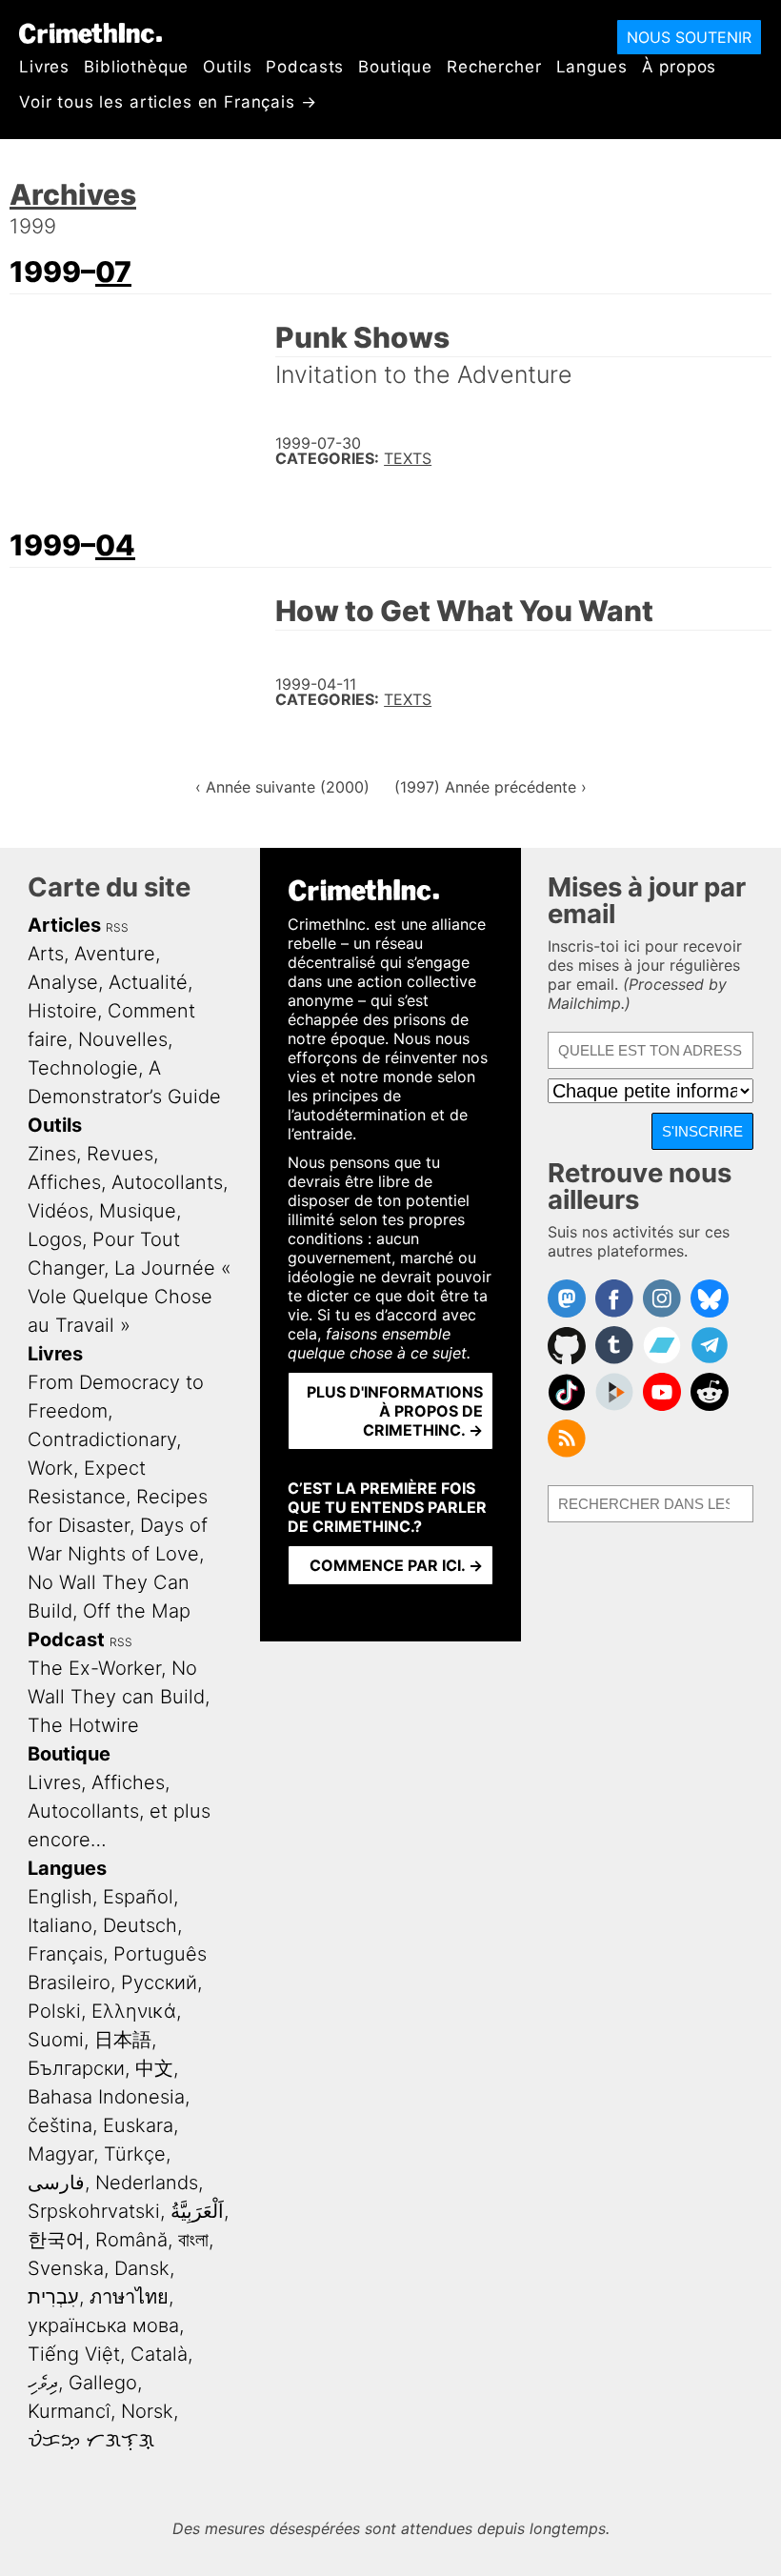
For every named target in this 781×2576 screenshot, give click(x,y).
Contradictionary (102, 1439)
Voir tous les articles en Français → (168, 102)
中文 (154, 2068)
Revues (120, 1154)
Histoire (62, 1011)
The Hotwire (83, 1725)
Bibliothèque (136, 67)
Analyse (63, 982)
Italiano (60, 1925)
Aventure (115, 954)
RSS (117, 927)
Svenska (66, 2268)
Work (50, 1468)
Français (65, 1954)
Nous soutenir (689, 37)
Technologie (83, 1068)
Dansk (142, 2268)
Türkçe (135, 2154)
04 (115, 545)
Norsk (147, 2411)
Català (159, 2354)
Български (76, 2068)
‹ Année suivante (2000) (282, 787)
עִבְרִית (53, 2297)
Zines (52, 1154)
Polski (54, 2011)
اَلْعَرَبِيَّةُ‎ (197, 2211)
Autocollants (167, 1182)
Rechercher (494, 67)
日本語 (123, 2040)
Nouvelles (123, 1039)
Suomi (56, 2040)
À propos (680, 67)
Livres (44, 67)
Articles (64, 925)
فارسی (56, 2183)
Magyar (60, 2154)
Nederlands (147, 2183)
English (60, 1897)
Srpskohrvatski (94, 2211)
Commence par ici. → (396, 1565)
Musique (138, 1211)
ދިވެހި (43, 2383)
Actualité (148, 982)
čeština (60, 2125)
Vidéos (58, 1211)
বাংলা (193, 2240)
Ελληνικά (134, 2011)
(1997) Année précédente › (491, 787)
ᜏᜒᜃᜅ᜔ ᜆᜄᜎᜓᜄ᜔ (91, 2440)
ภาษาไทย (129, 2297)
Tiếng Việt (74, 2354)
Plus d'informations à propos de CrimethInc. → (395, 1411)
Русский (159, 1982)
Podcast (66, 1640)
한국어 (56, 2240)
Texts (408, 458)
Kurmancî (69, 2411)
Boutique (395, 67)
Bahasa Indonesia (106, 2097)
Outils (227, 67)
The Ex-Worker (94, 1668)
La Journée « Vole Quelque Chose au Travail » (130, 1297)
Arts (46, 954)
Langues (592, 67)
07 (113, 272)
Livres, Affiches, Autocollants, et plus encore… (119, 1811)
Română (131, 2240)
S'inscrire (702, 1131)
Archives (73, 194)
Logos (55, 1239)
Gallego (103, 2383)
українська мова (103, 2325)
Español (138, 1897)
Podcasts (305, 67)
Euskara (138, 2125)
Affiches (64, 1182)
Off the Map (137, 1611)
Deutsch (140, 1925)
